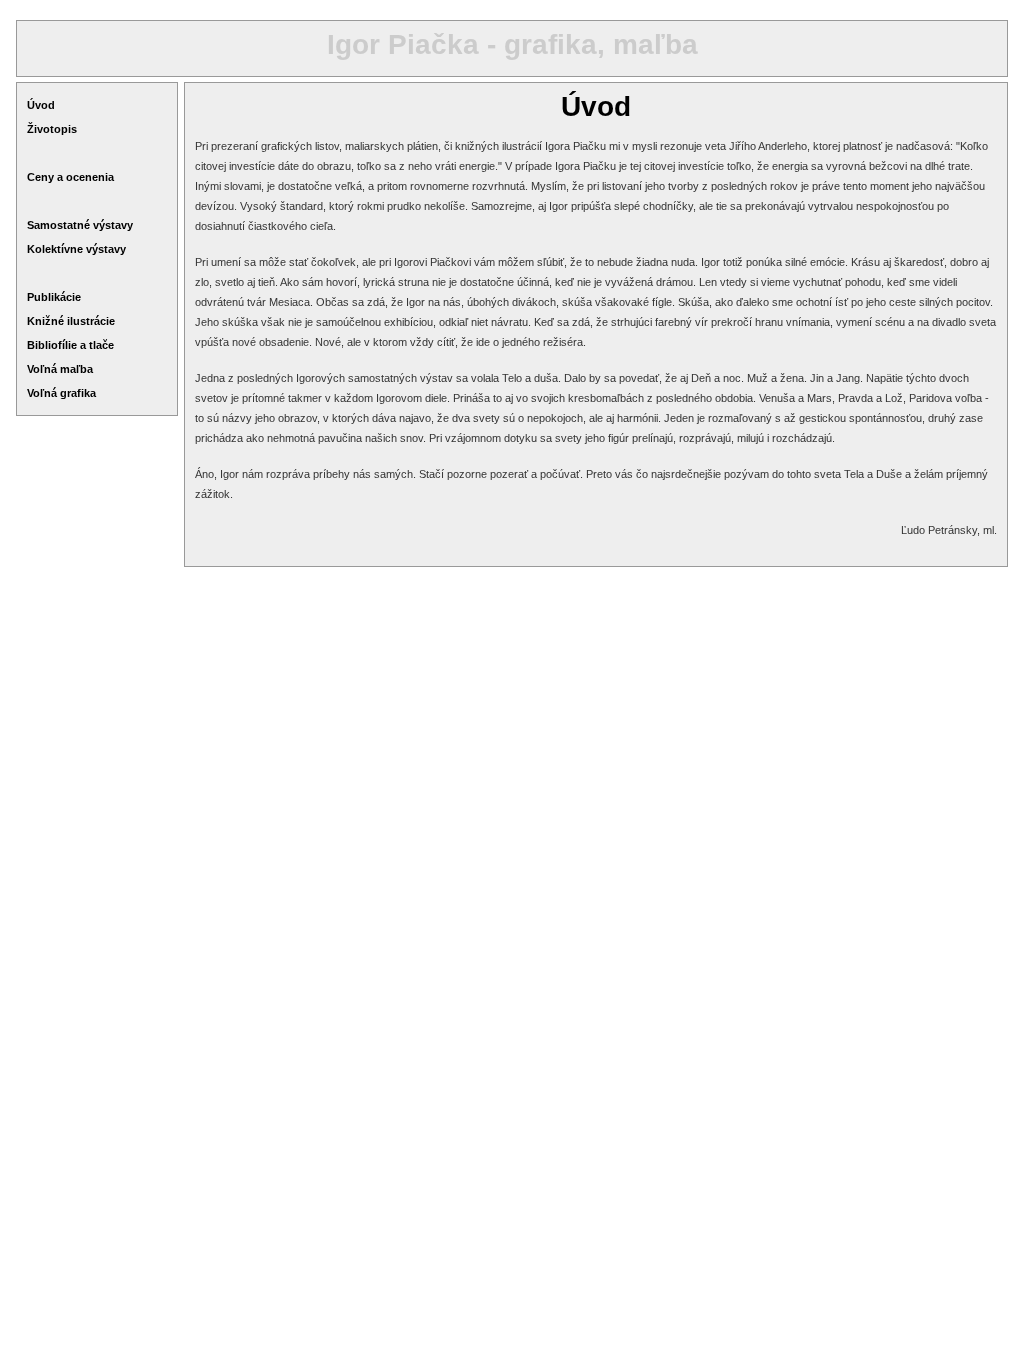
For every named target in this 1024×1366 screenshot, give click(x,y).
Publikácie (54, 297)
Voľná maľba (60, 369)
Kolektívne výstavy (76, 249)
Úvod (41, 105)
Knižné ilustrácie (71, 321)
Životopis (52, 129)
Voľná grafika (61, 393)
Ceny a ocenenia (70, 177)
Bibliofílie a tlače (70, 345)
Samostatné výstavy (80, 225)
